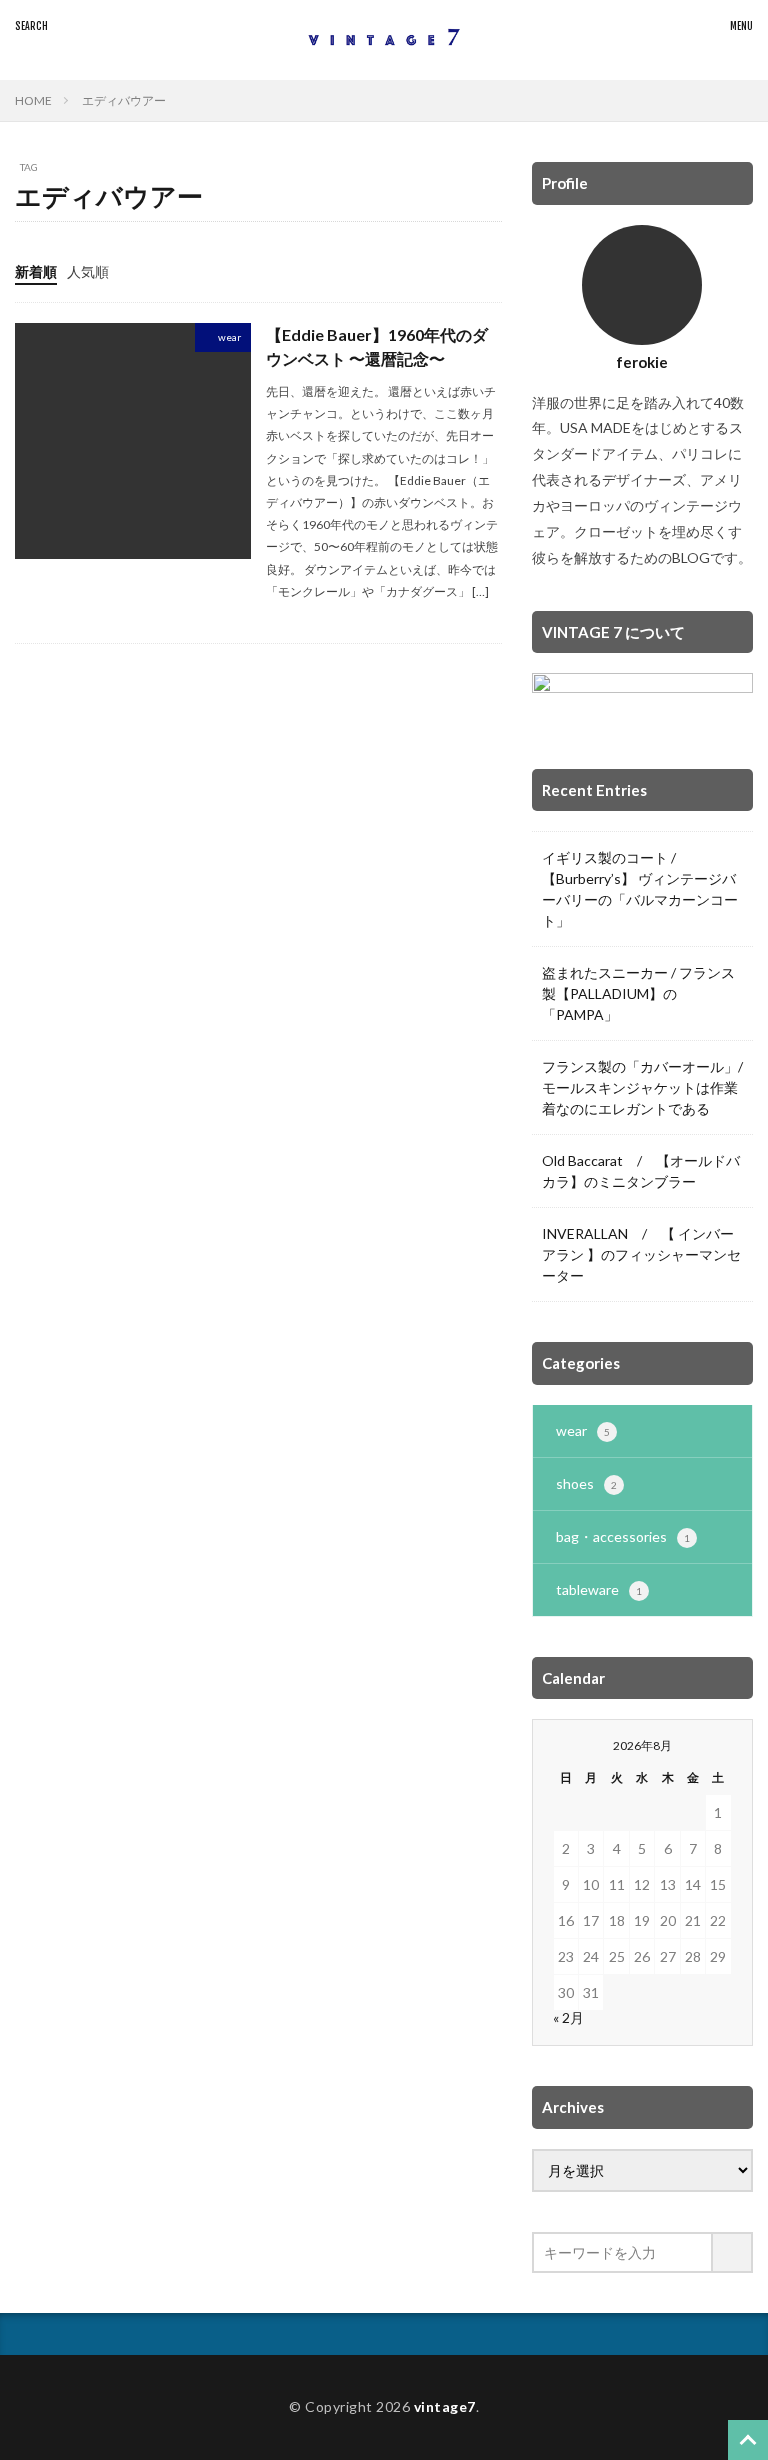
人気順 (88, 271)
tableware (599, 1589)
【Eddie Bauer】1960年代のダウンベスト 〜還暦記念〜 (377, 346)
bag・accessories (623, 1536)
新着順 (36, 271)
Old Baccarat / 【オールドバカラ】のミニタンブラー (641, 1171)
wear (229, 337)
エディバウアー (124, 100)
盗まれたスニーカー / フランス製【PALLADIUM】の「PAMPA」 (638, 993)
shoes (586, 1483)
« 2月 (568, 2017)
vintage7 (445, 2406)
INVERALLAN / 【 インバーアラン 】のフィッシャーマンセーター (641, 1254)
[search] (733, 2252)
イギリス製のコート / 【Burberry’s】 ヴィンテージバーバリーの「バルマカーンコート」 (640, 889)
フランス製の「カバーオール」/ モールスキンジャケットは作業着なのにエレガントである (642, 1087)
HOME (33, 100)
